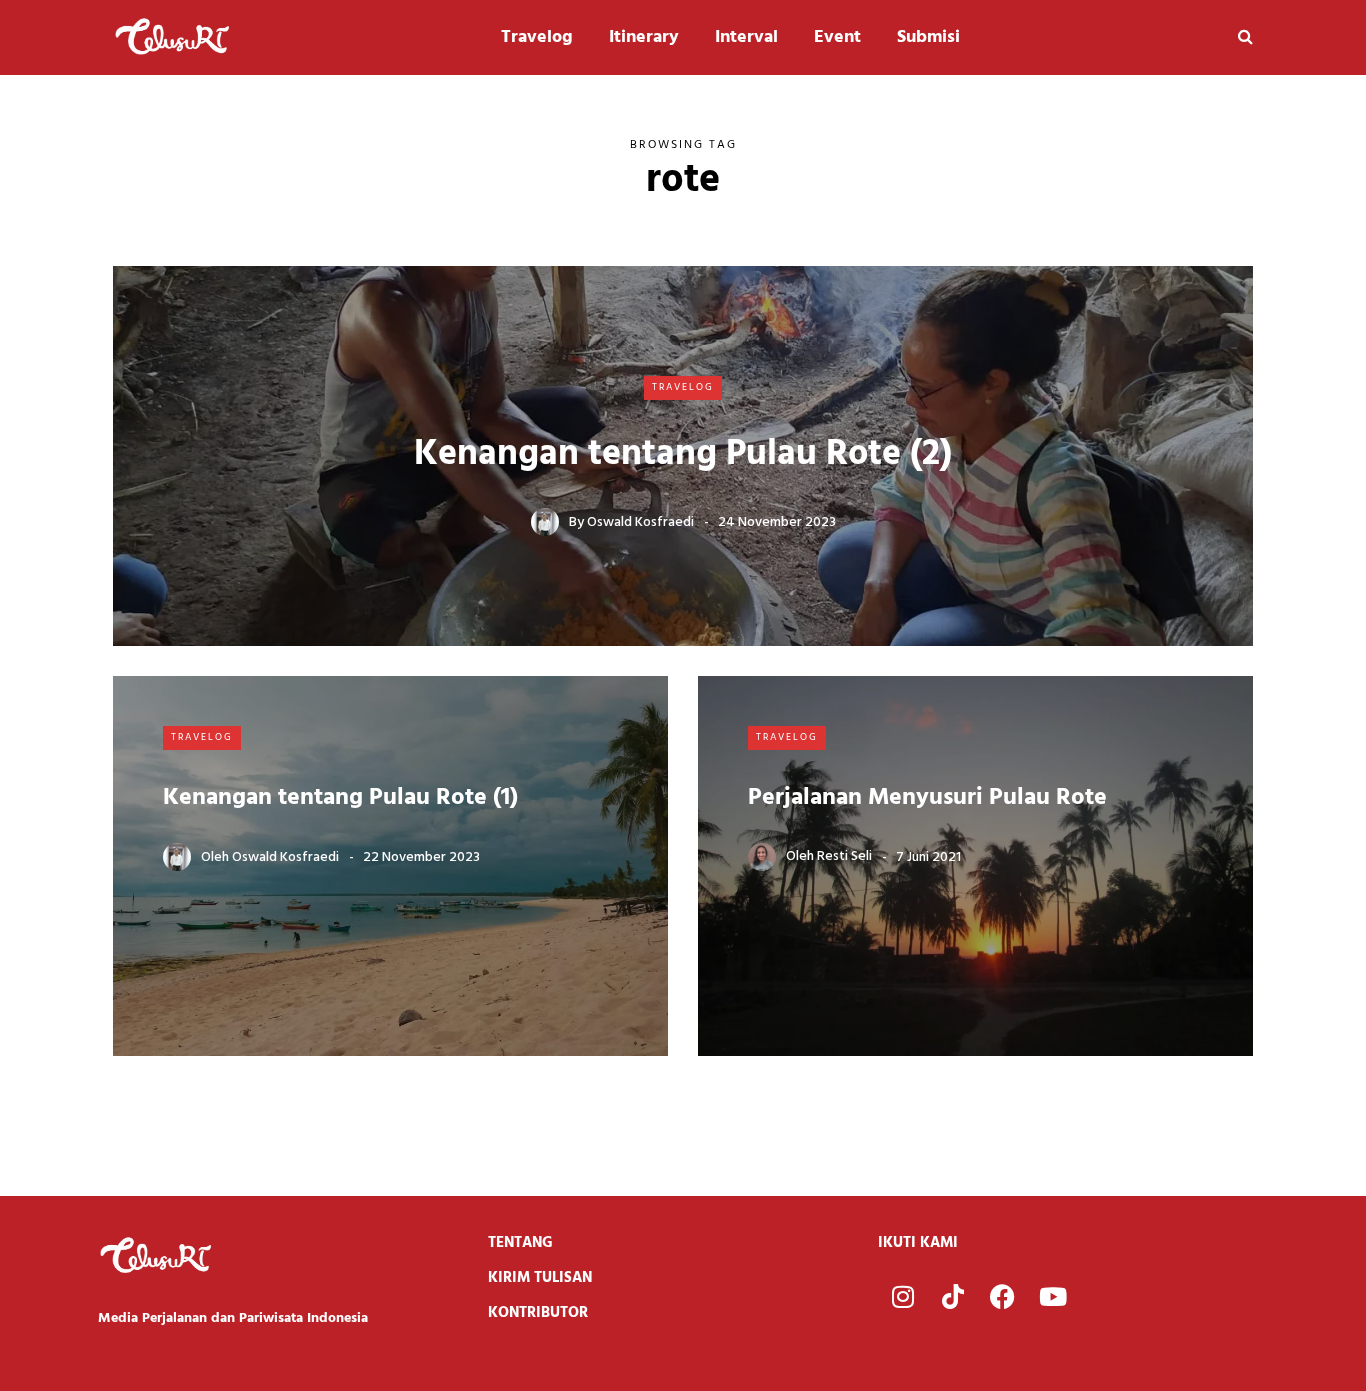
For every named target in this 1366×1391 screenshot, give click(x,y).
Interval (746, 37)
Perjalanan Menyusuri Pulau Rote (927, 798)
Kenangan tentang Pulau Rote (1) (340, 798)
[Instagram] (903, 1296)
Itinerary (644, 37)
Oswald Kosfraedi (640, 522)
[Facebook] (1003, 1296)
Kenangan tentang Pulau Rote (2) (683, 455)
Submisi (928, 37)
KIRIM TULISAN (540, 1278)
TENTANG (520, 1243)
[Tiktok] (953, 1296)
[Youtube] (1053, 1296)
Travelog (537, 37)
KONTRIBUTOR (538, 1313)
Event (837, 37)
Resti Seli (844, 857)
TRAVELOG (683, 387)
